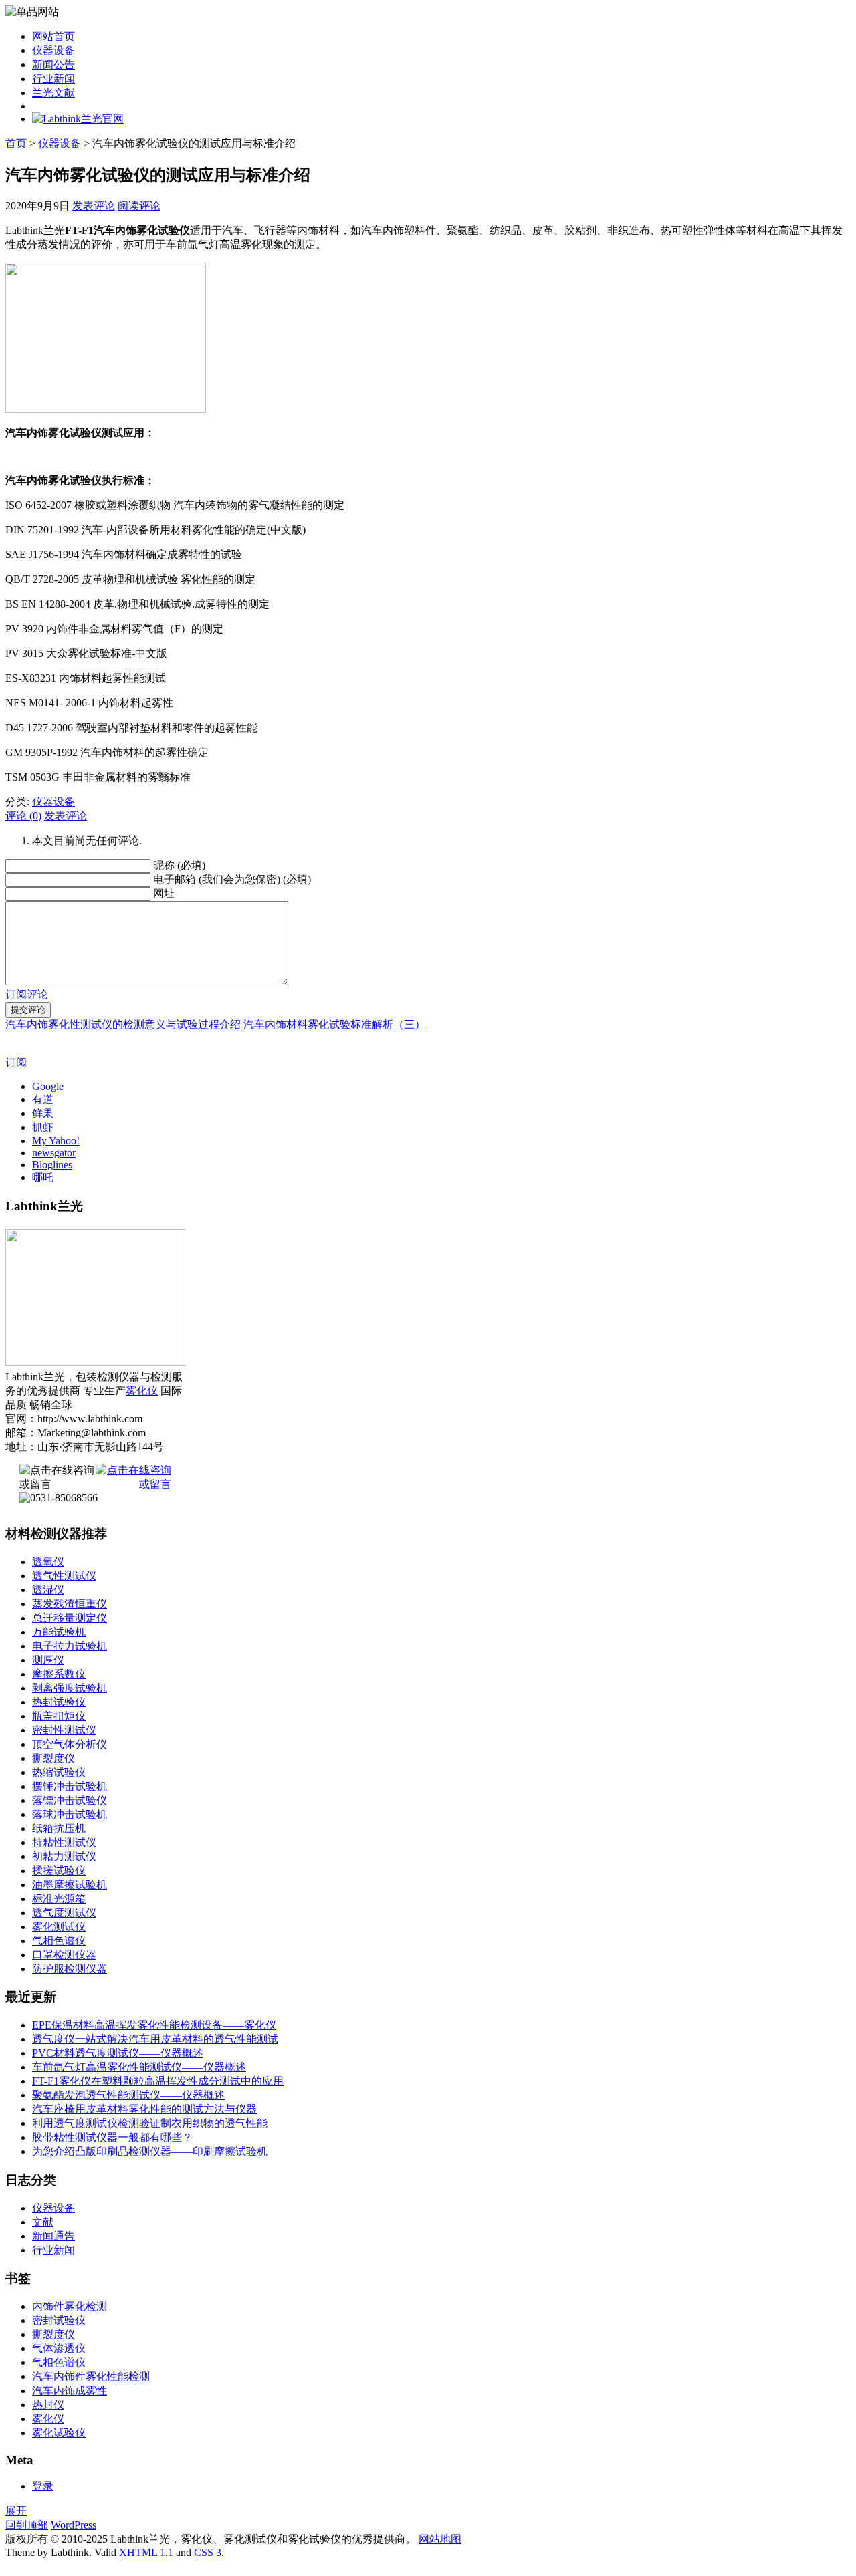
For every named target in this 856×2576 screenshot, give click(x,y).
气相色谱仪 (59, 1941)
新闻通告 (53, 2236)
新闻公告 (53, 65)
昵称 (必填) (179, 865)
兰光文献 (53, 93)
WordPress (74, 2525)
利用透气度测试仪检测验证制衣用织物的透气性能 (150, 2123)
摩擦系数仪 (59, 1674)
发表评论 (94, 206)
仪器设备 (53, 50)
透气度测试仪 (64, 1913)
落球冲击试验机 (70, 1814)
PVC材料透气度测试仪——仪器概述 (118, 2053)
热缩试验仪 (59, 1772)
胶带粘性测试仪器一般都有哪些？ (112, 2137)
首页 (16, 143)
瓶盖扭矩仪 (59, 1716)
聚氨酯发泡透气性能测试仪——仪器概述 (128, 2095)
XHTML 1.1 (146, 2552)
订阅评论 (27, 994)
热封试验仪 (59, 1702)
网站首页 (53, 36)
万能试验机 (59, 1632)
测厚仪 (48, 1660)
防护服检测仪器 (70, 1969)
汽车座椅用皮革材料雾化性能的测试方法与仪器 (144, 2109)
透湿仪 (48, 1590)
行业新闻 (53, 79)
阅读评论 (139, 206)
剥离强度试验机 (70, 1688)
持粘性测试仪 (64, 1842)
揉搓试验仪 (59, 1871)
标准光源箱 (59, 1899)
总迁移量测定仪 (70, 1618)
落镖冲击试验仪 (70, 1800)
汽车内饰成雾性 (70, 2391)
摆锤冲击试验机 (70, 1786)
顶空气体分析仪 (70, 1744)
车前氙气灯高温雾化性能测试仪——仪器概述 (139, 2067)
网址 (164, 893)
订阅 (16, 1062)
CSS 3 (208, 2552)
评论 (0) (23, 816)
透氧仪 (48, 1562)
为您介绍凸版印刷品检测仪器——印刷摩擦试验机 (150, 2151)
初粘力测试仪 (64, 1856)
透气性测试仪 (64, 1576)
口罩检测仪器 (64, 1955)
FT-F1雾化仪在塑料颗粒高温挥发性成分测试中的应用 (158, 2081)
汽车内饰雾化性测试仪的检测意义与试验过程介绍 (123, 1024)
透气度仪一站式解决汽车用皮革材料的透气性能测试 (155, 2039)
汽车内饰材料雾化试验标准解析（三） (334, 1024)
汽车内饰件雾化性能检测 (91, 2376)
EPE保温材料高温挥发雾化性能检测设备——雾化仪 (154, 2025)
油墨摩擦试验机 (70, 1885)
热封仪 (48, 2405)
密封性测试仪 (64, 1730)
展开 (16, 2511)
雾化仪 (142, 1391)
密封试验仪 (59, 2320)
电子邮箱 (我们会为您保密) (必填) (232, 879)
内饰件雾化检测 (70, 2306)
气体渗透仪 (59, 2348)
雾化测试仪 (59, 1927)
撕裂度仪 (53, 1758)
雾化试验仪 (59, 2433)
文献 (43, 2222)
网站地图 (440, 2539)
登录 (43, 2486)
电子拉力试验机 (70, 1646)
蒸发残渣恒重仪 (70, 1604)
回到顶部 (27, 2525)
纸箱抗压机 (59, 1828)
